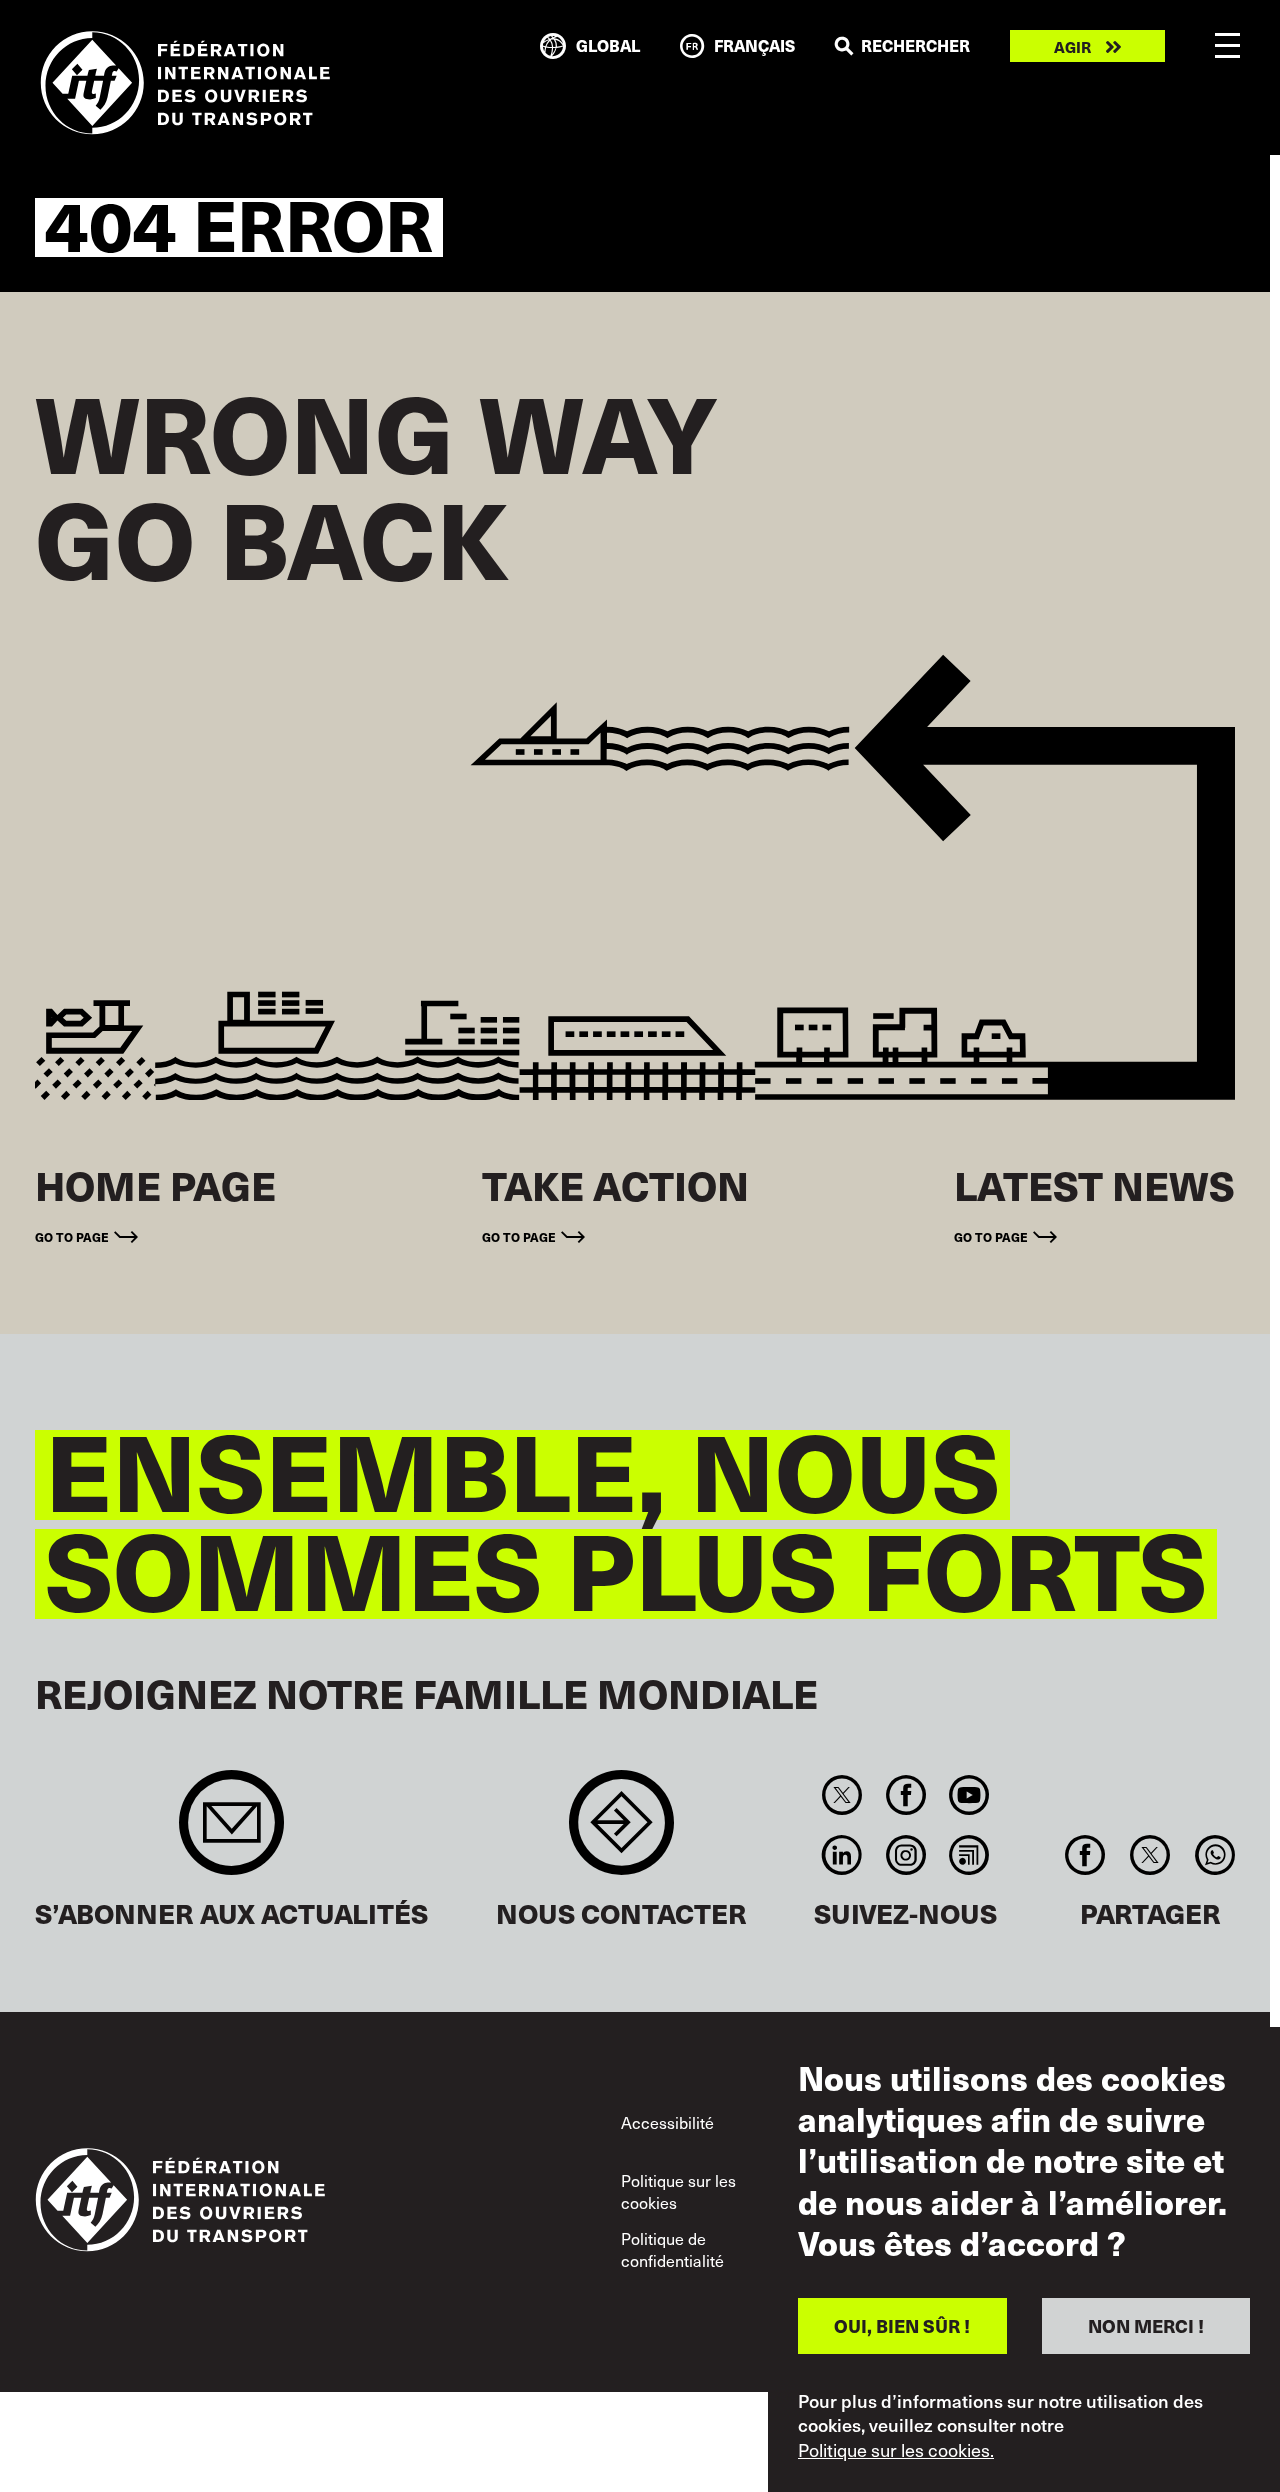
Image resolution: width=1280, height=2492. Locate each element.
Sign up (231, 1832)
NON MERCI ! (1146, 2325)
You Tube (968, 1795)
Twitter (842, 1795)
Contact (621, 1832)
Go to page (72, 1236)
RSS (968, 1855)
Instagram (905, 1855)
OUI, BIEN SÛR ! (902, 2325)
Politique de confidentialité (672, 2249)
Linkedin (842, 1855)
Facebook (905, 1795)
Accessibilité (667, 2122)
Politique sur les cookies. (896, 2450)
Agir (1072, 46)
